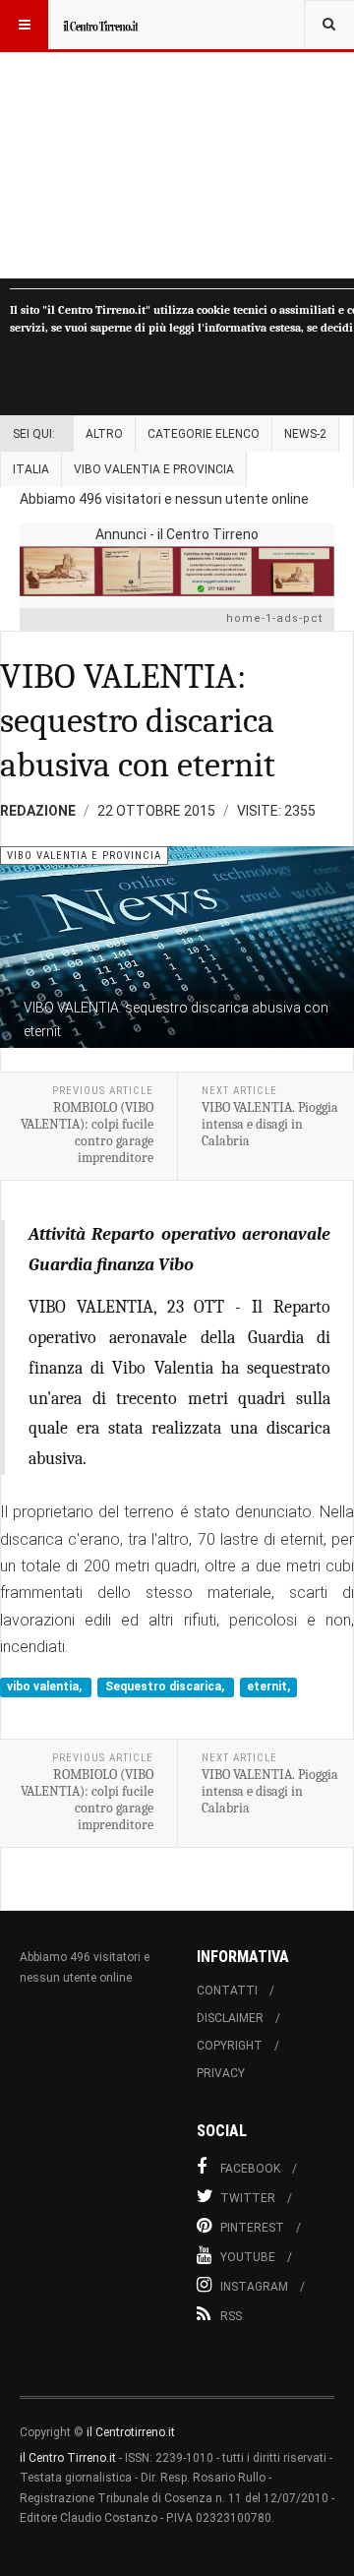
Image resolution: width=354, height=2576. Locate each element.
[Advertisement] (177, 139)
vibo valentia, (46, 1687)
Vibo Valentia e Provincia (154, 469)
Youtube (248, 2257)
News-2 (305, 434)
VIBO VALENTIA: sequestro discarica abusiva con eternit (138, 721)
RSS (231, 2316)
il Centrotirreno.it (131, 2432)
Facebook (250, 2169)
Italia (31, 469)
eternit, (268, 1687)
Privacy (221, 2073)
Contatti (227, 1991)
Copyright (230, 2046)
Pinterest (252, 2228)
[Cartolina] (177, 571)
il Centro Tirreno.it (68, 2458)
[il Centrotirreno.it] (100, 25)
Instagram (254, 2287)
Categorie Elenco (204, 434)
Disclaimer (230, 2018)
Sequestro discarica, (166, 1687)
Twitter (248, 2198)
